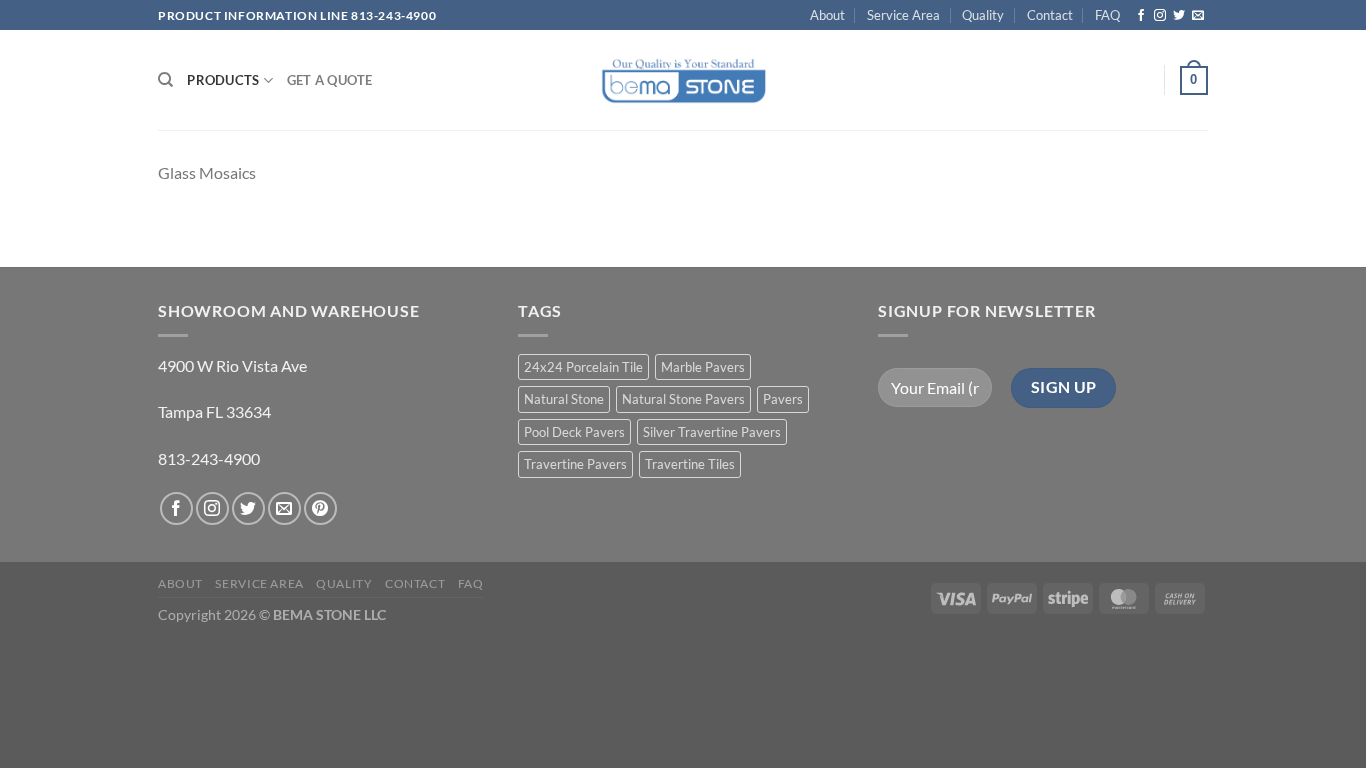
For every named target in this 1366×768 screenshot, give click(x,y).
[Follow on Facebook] (1141, 16)
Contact (1050, 15)
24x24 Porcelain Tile (583, 367)
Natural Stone (564, 399)
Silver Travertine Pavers (712, 432)
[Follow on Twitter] (1179, 16)
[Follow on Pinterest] (320, 508)
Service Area (903, 15)
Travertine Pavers (575, 464)
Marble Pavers (703, 367)
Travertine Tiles (690, 464)
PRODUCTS (223, 80)
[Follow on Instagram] (1160, 16)
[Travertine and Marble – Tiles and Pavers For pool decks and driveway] (683, 80)
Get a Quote (330, 80)
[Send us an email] (1198, 16)
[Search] (165, 80)
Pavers (783, 399)
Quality (983, 15)
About (827, 15)
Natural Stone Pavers (683, 399)
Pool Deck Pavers (574, 432)
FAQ (1107, 15)
